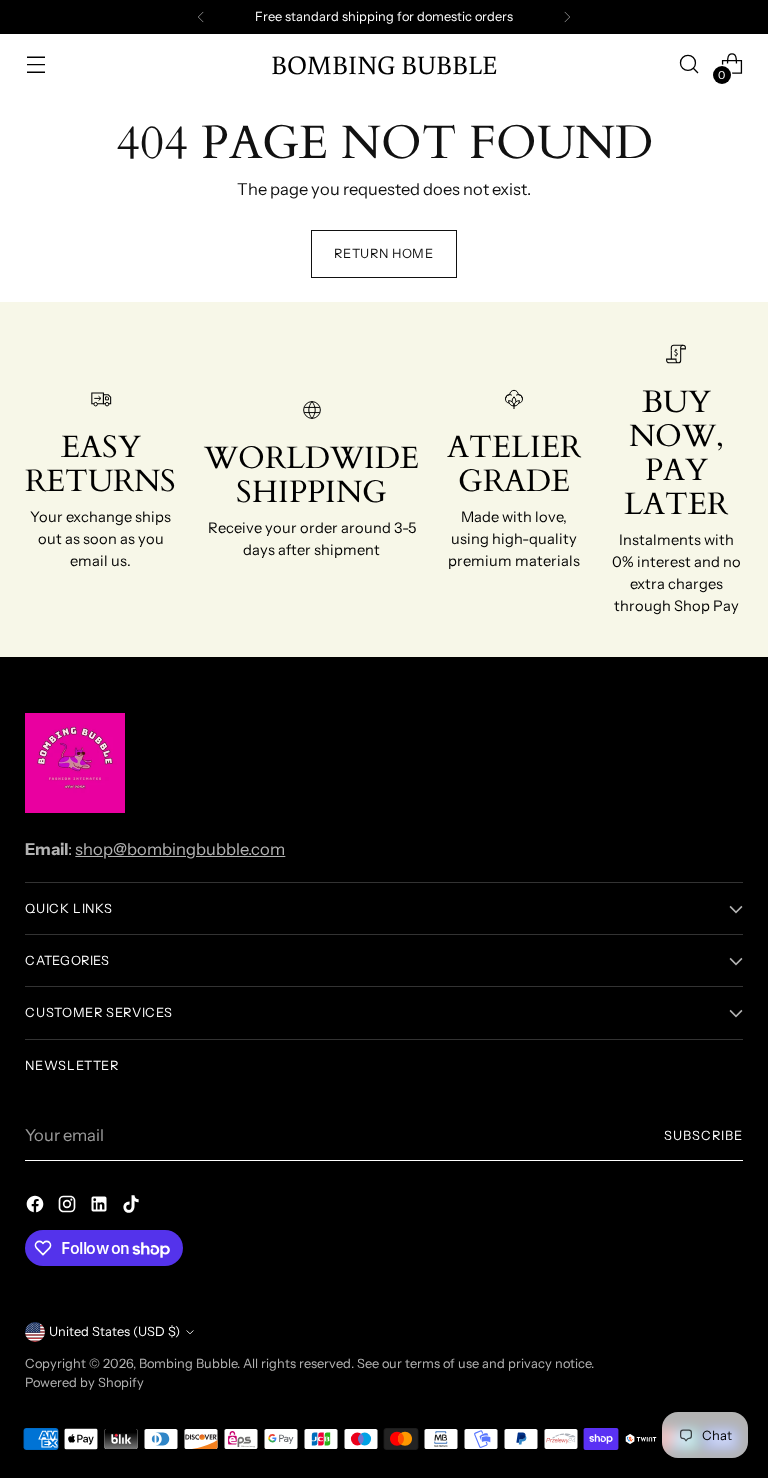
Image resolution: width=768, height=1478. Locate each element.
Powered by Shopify (84, 1382)
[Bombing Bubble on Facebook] (37, 1207)
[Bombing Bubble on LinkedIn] (101, 1207)
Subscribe (703, 1135)
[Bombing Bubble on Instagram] (69, 1207)
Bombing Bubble (188, 1363)
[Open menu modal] (35, 64)
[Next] (567, 17)
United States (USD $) (114, 1331)
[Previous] (201, 17)
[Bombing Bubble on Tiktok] (133, 1207)
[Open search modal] (689, 64)
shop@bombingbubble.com (180, 849)
